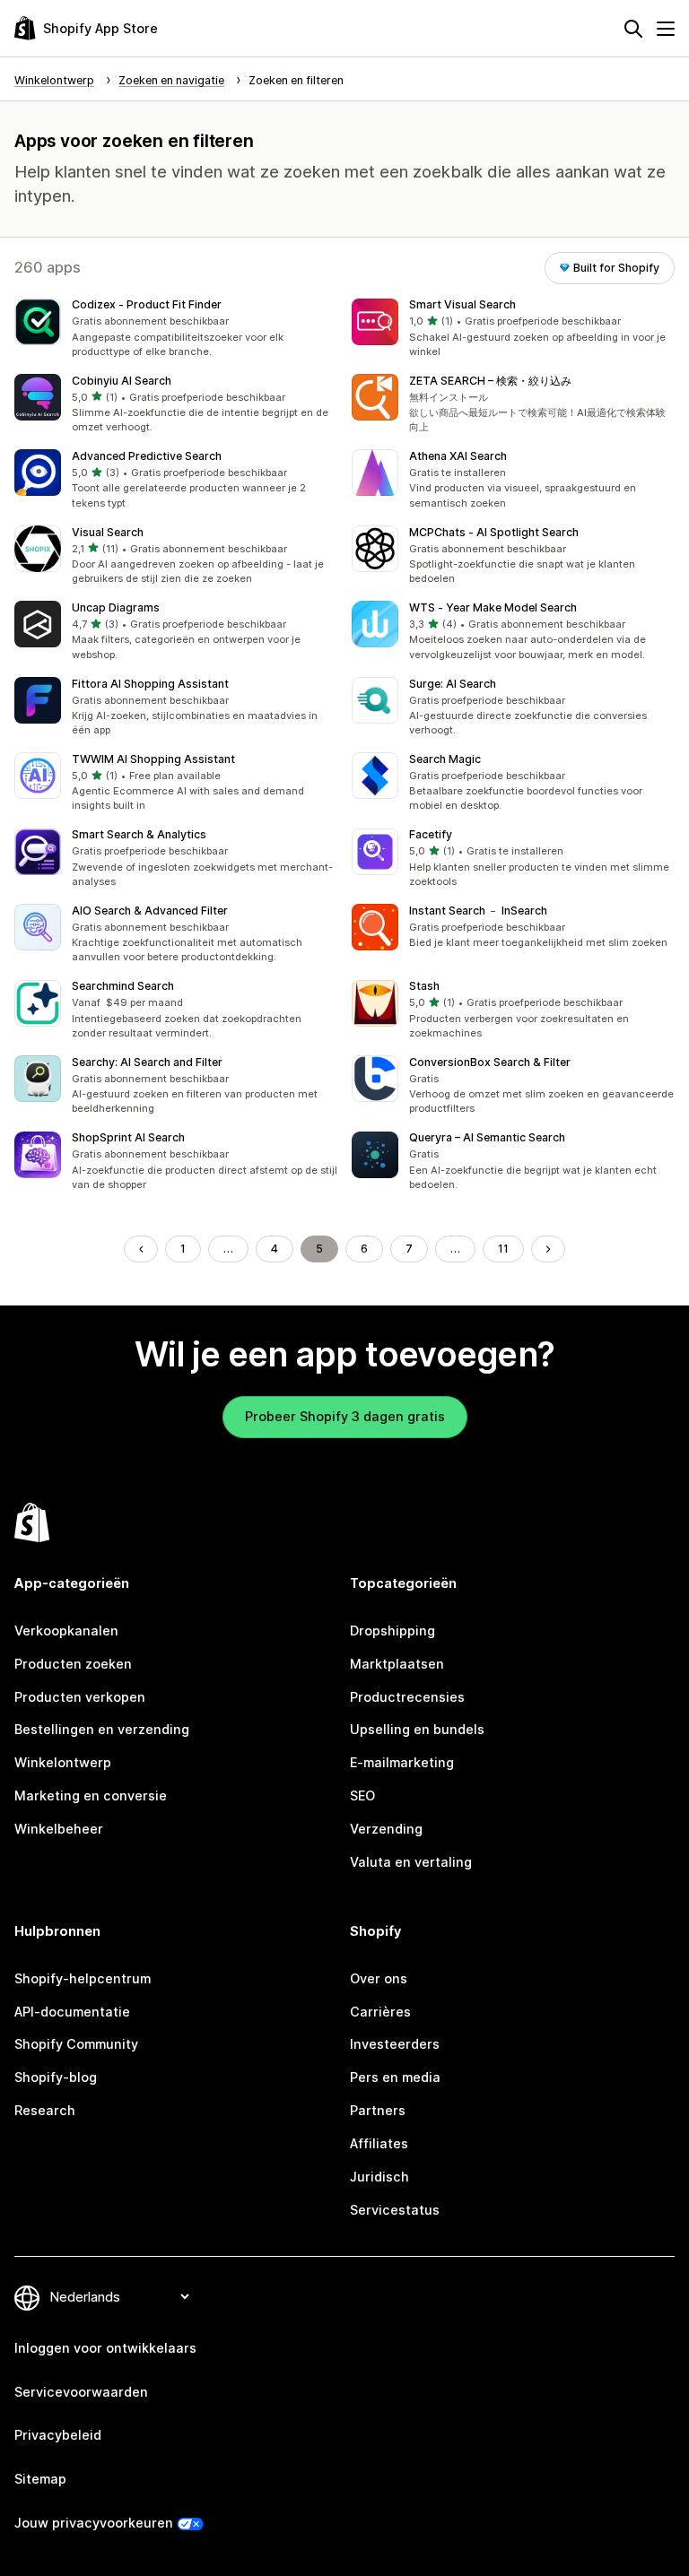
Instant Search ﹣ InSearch (478, 911)
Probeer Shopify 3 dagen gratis (345, 1416)
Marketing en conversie (91, 1795)
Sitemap (40, 2479)
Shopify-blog (56, 2077)
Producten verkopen (80, 1697)
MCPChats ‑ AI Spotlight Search (494, 532)
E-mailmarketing (402, 1762)
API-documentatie (72, 2012)
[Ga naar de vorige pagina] (141, 1249)
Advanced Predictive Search (147, 456)
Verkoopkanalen (66, 1631)
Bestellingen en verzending (102, 1729)
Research (45, 2110)
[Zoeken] (633, 29)
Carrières (380, 2012)
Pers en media (395, 2077)
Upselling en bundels (417, 1729)
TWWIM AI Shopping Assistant (153, 759)
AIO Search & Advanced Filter (150, 911)
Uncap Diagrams (116, 607)
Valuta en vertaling (411, 1862)
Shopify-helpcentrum (83, 1978)
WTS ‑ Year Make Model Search (493, 607)
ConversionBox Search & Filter (490, 1062)
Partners (378, 2110)
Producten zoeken (73, 1664)
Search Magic (445, 759)
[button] (176, 329)
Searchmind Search (123, 986)
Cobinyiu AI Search (122, 381)
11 (503, 1249)
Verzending (386, 1829)
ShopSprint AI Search (128, 1137)
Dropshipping (392, 1631)
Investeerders (395, 2044)
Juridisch (379, 2177)
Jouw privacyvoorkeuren (94, 2523)
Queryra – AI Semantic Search (487, 1137)
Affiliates (379, 2143)
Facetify (431, 834)
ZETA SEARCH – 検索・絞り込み (490, 381)
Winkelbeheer (59, 1829)
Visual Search (108, 532)
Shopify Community (76, 2044)
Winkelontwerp (63, 1762)
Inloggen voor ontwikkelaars (105, 2348)
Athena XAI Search (458, 456)
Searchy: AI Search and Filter (147, 1062)
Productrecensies (407, 1697)
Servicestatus (395, 2210)
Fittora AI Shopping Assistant (150, 684)
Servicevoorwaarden (81, 2392)
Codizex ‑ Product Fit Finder (147, 304)
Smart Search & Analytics (139, 834)
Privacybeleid (58, 2435)
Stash (424, 986)
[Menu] (666, 29)
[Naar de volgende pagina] (548, 1249)
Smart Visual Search (462, 304)
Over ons (379, 1978)
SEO (362, 1795)
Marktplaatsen (397, 1664)
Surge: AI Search (453, 684)
